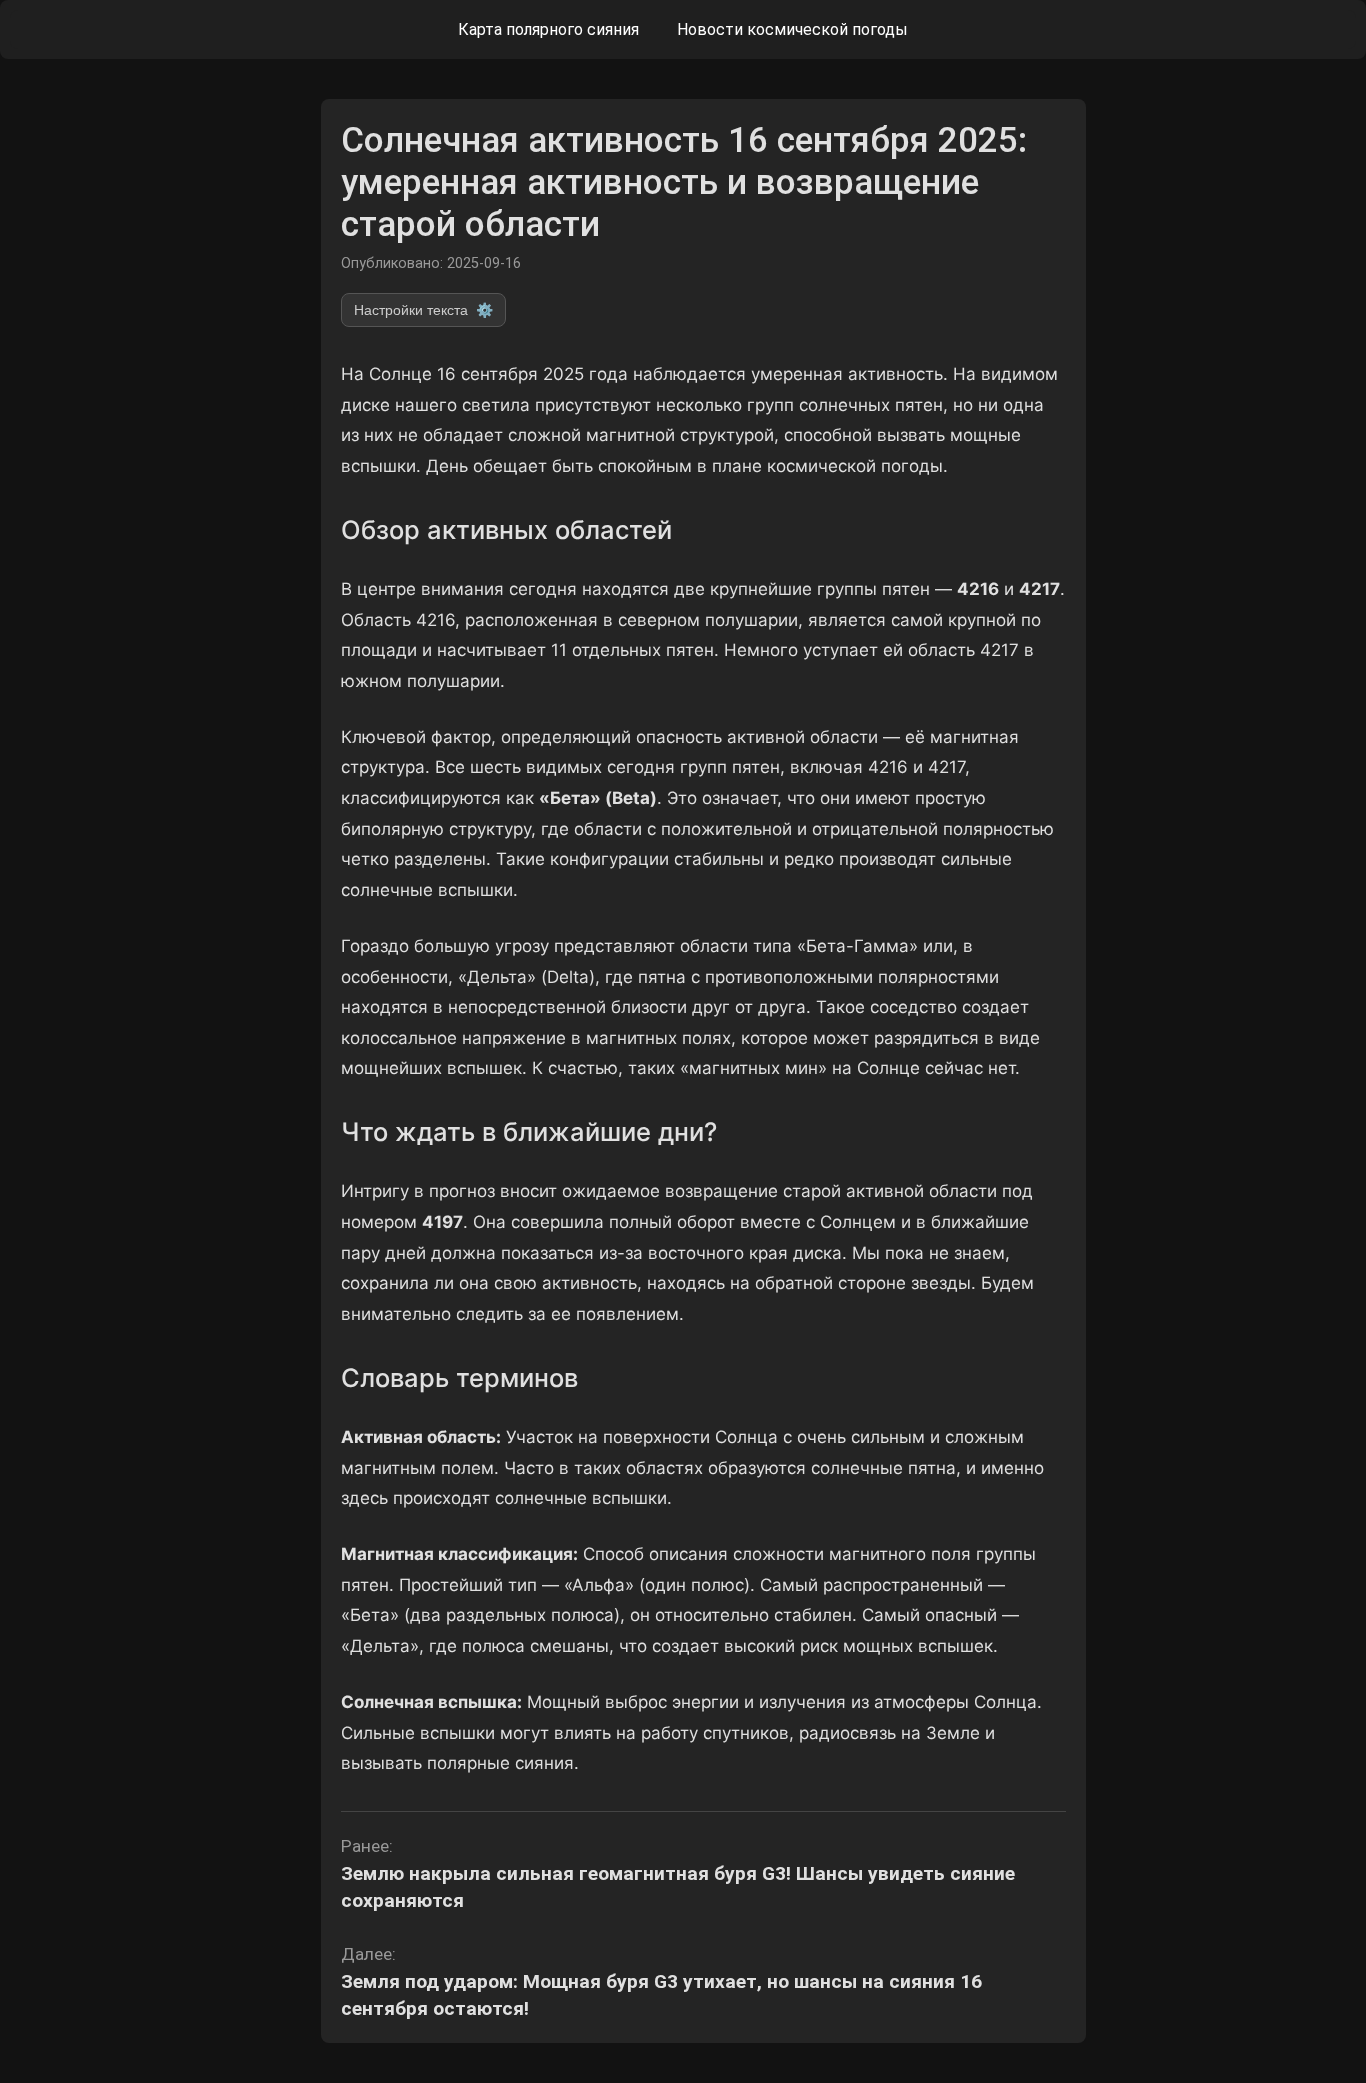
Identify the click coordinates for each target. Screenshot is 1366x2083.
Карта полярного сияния (548, 29)
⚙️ (423, 310)
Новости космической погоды (792, 29)
